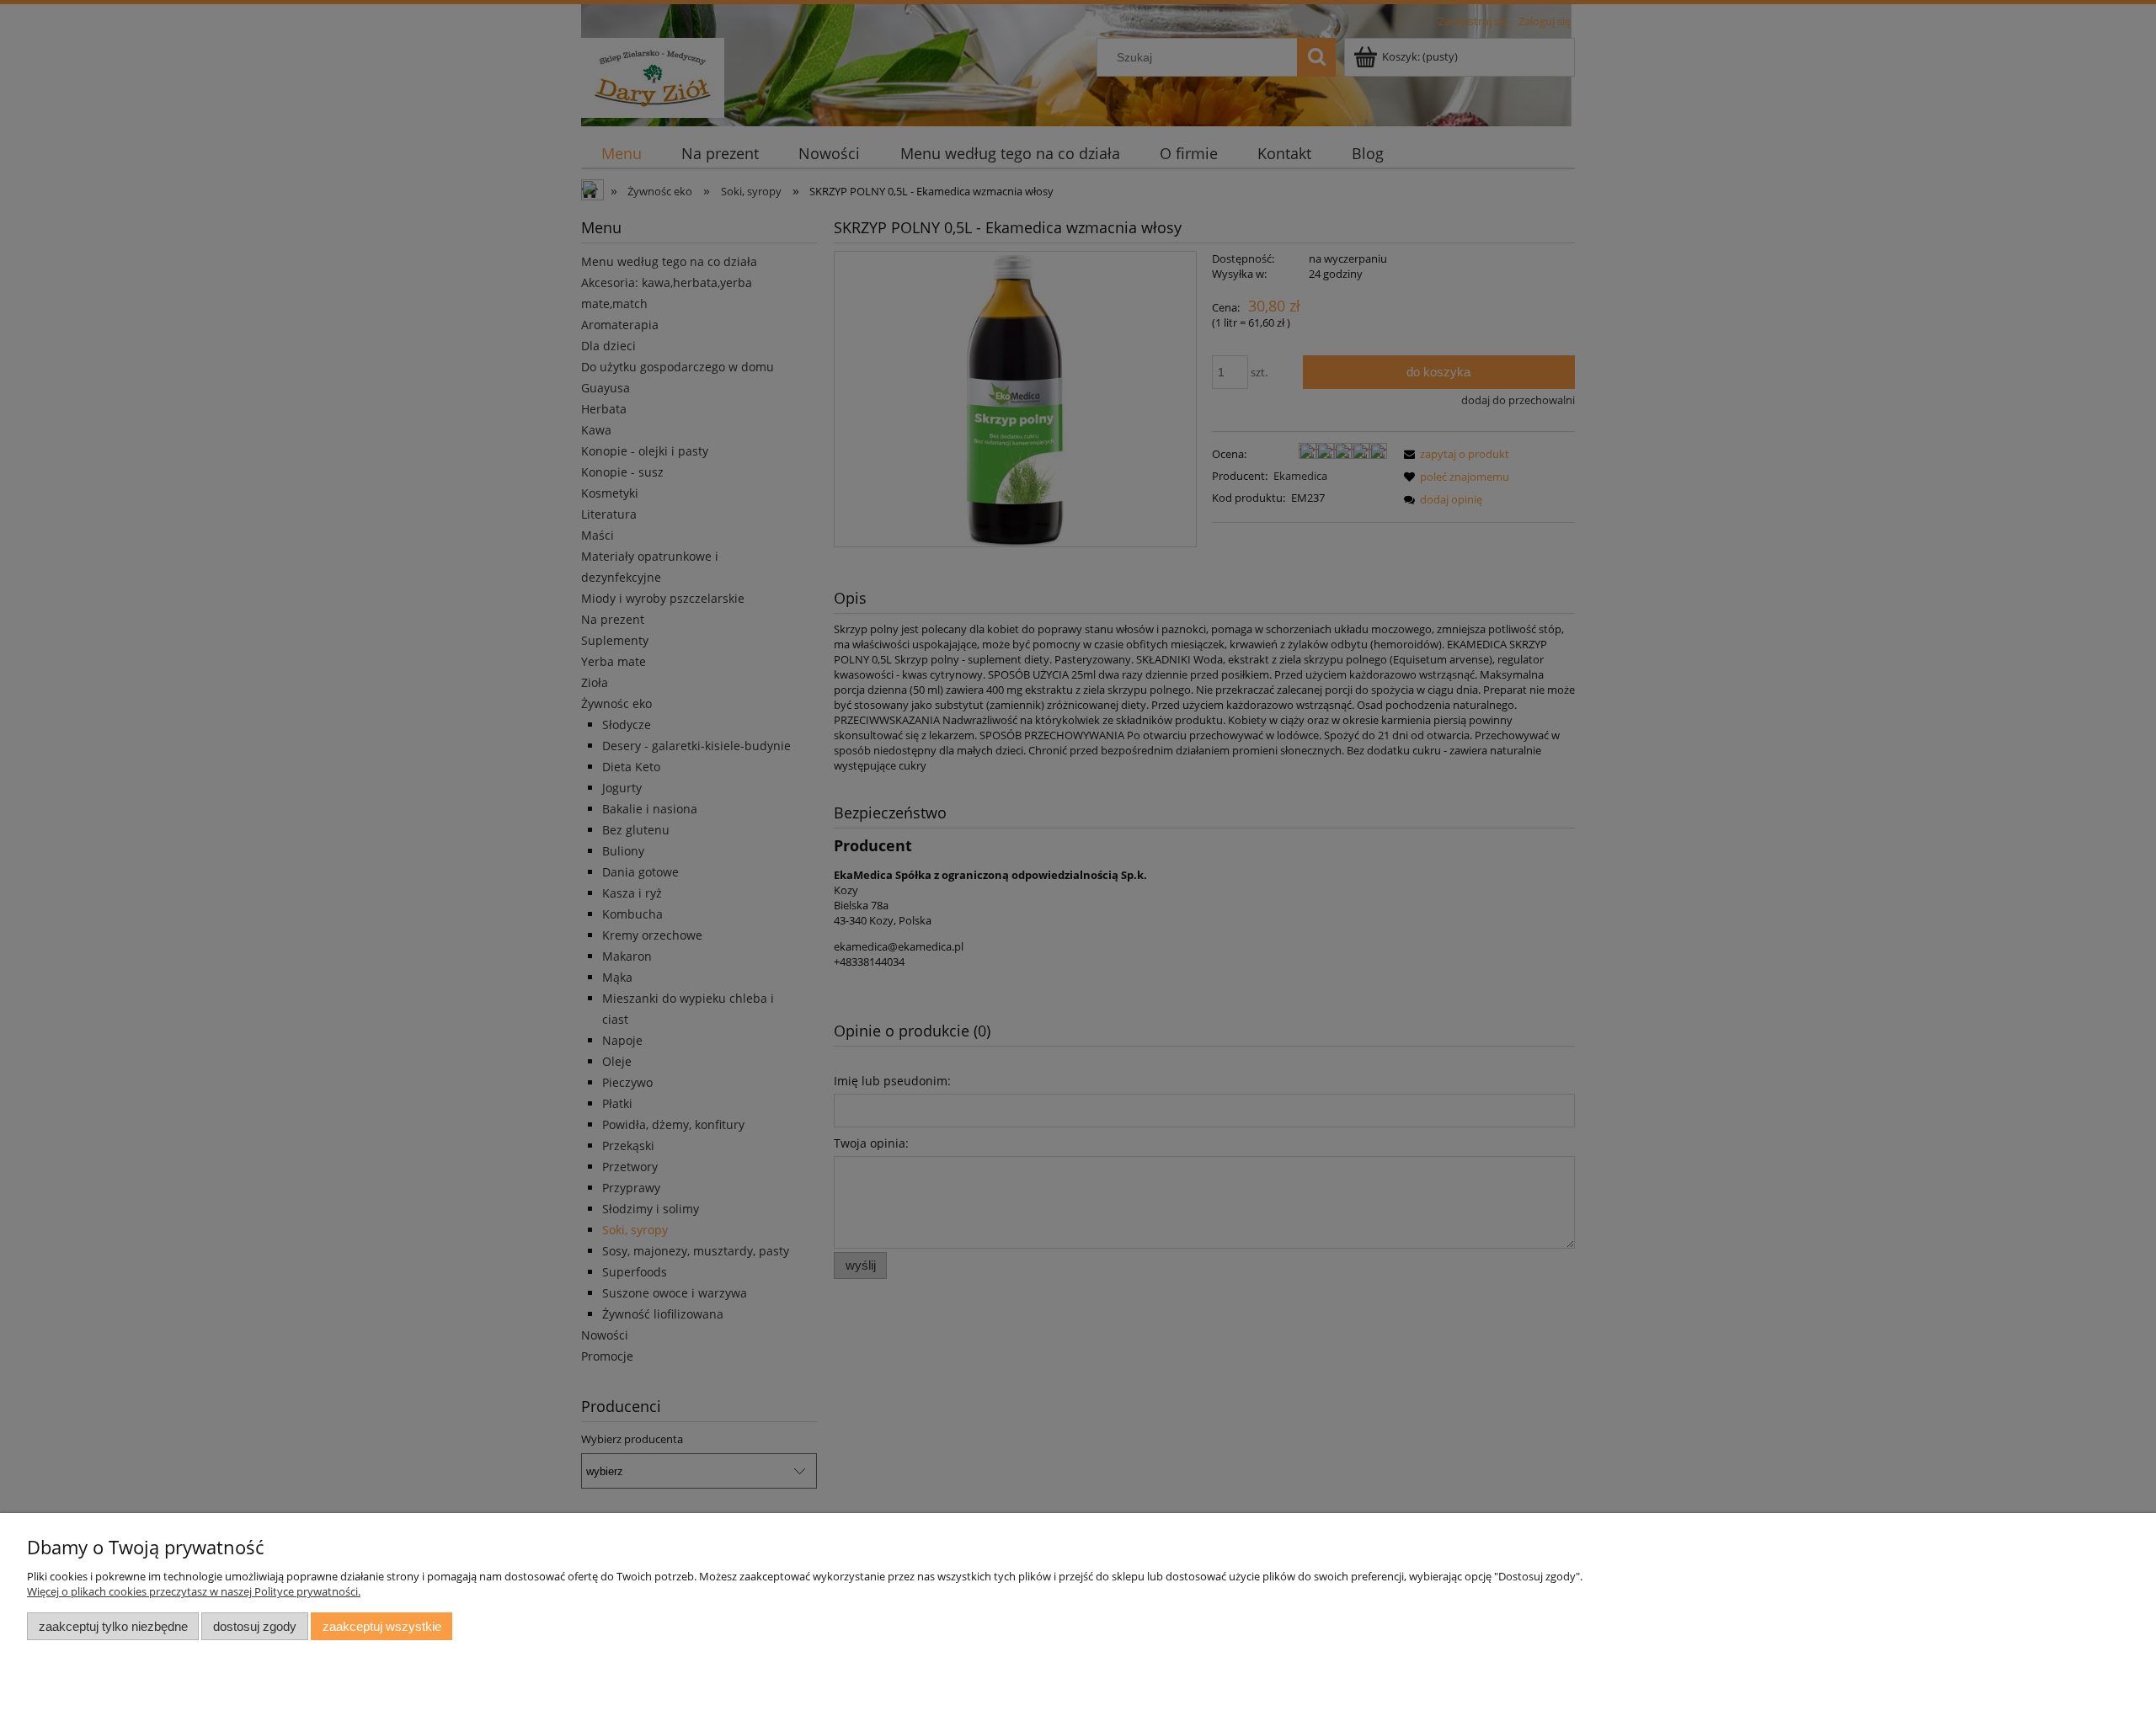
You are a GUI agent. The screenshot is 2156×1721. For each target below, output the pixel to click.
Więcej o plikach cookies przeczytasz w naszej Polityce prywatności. (194, 1591)
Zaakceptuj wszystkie (382, 1626)
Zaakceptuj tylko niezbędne (113, 1626)
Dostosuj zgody (255, 1626)
